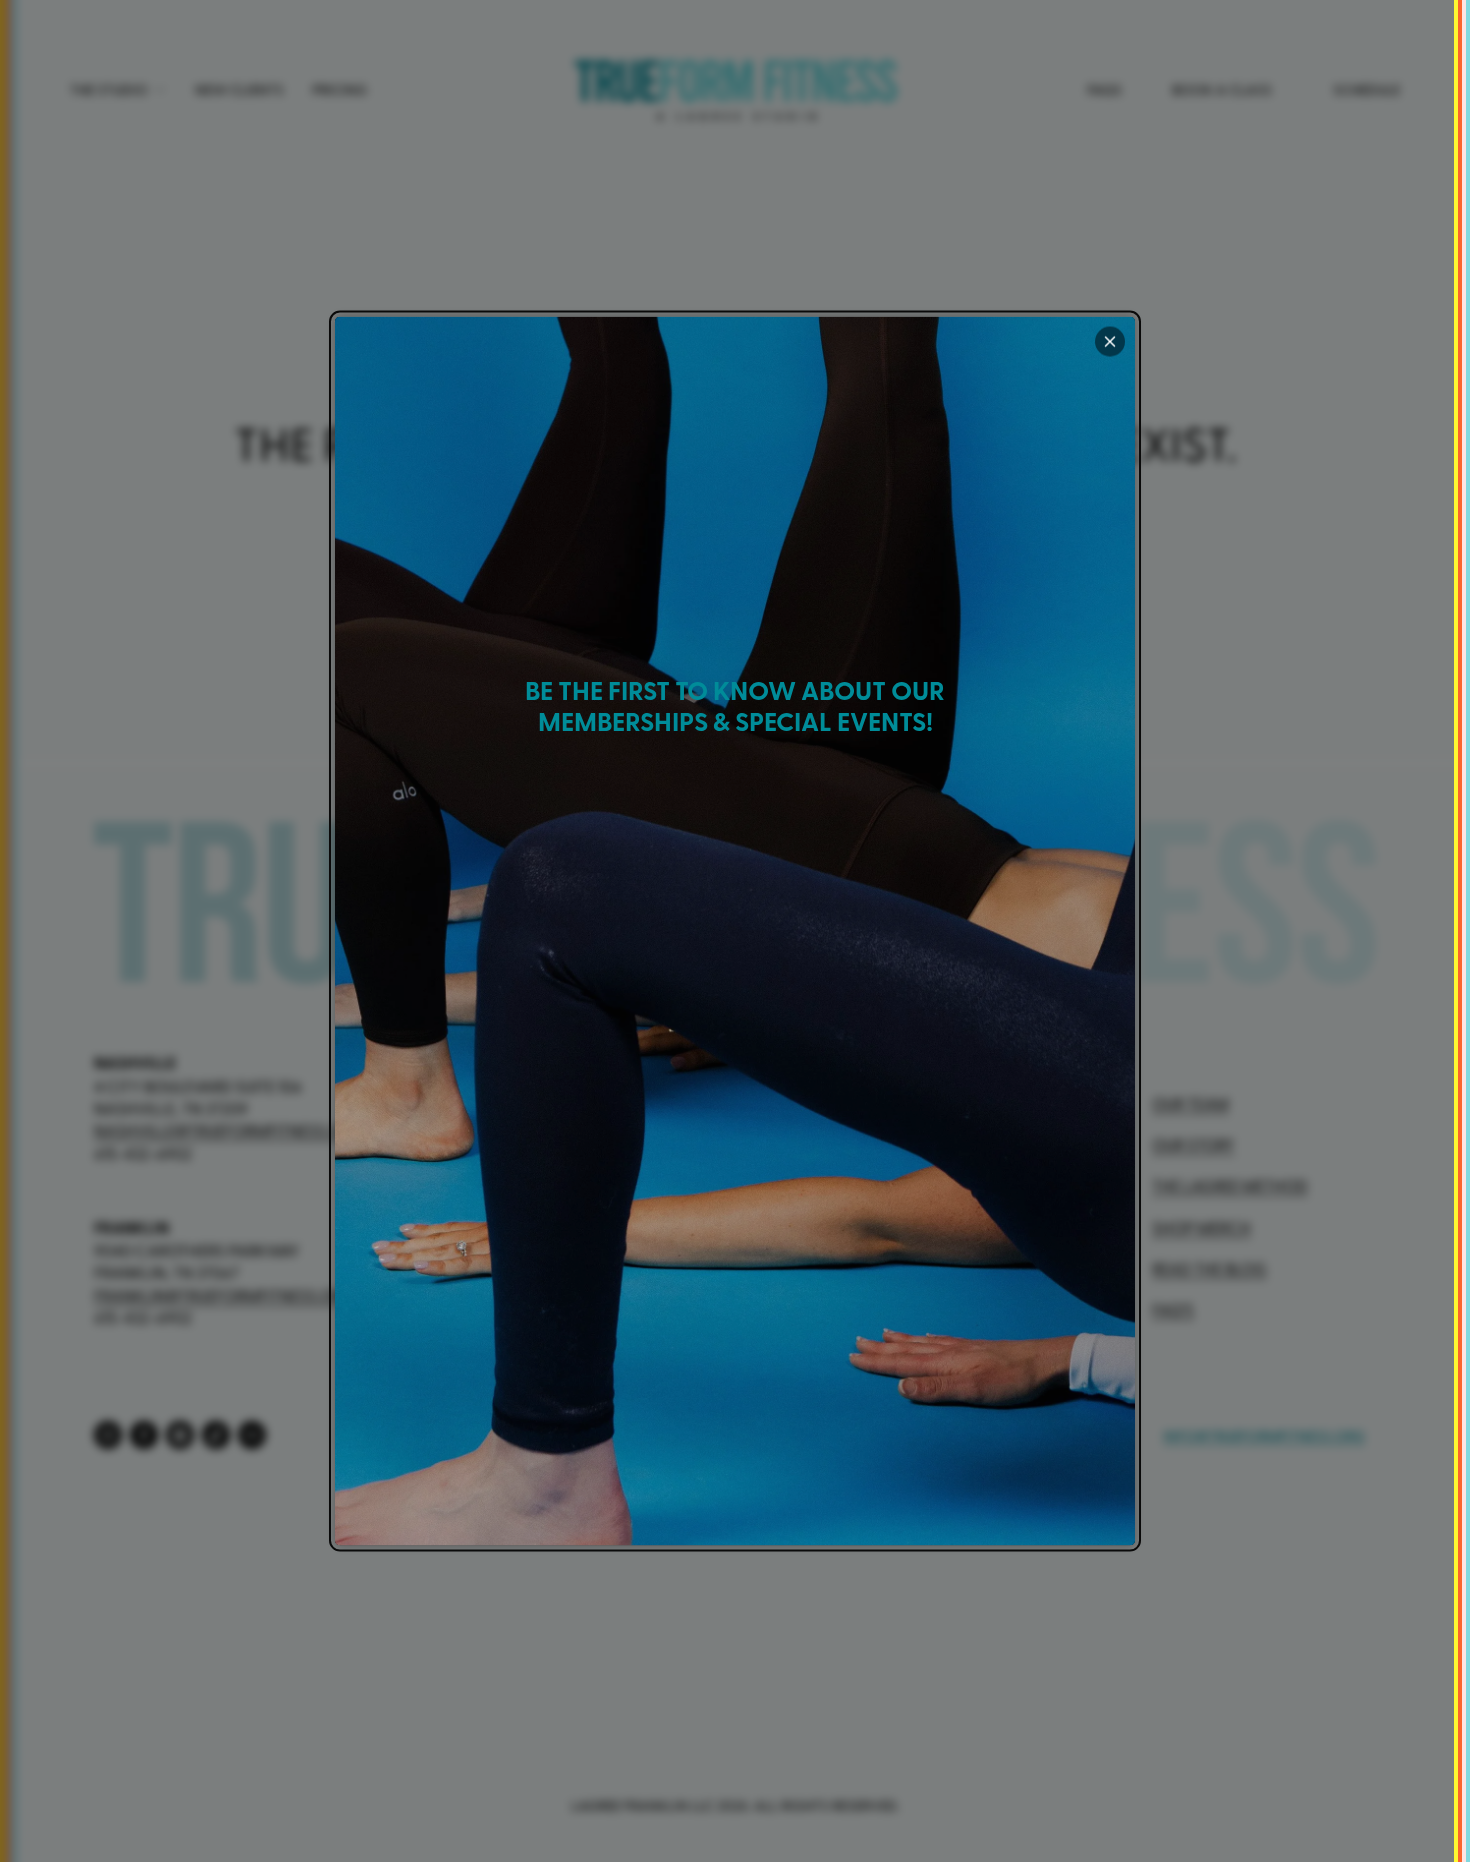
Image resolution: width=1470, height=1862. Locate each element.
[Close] (1110, 342)
